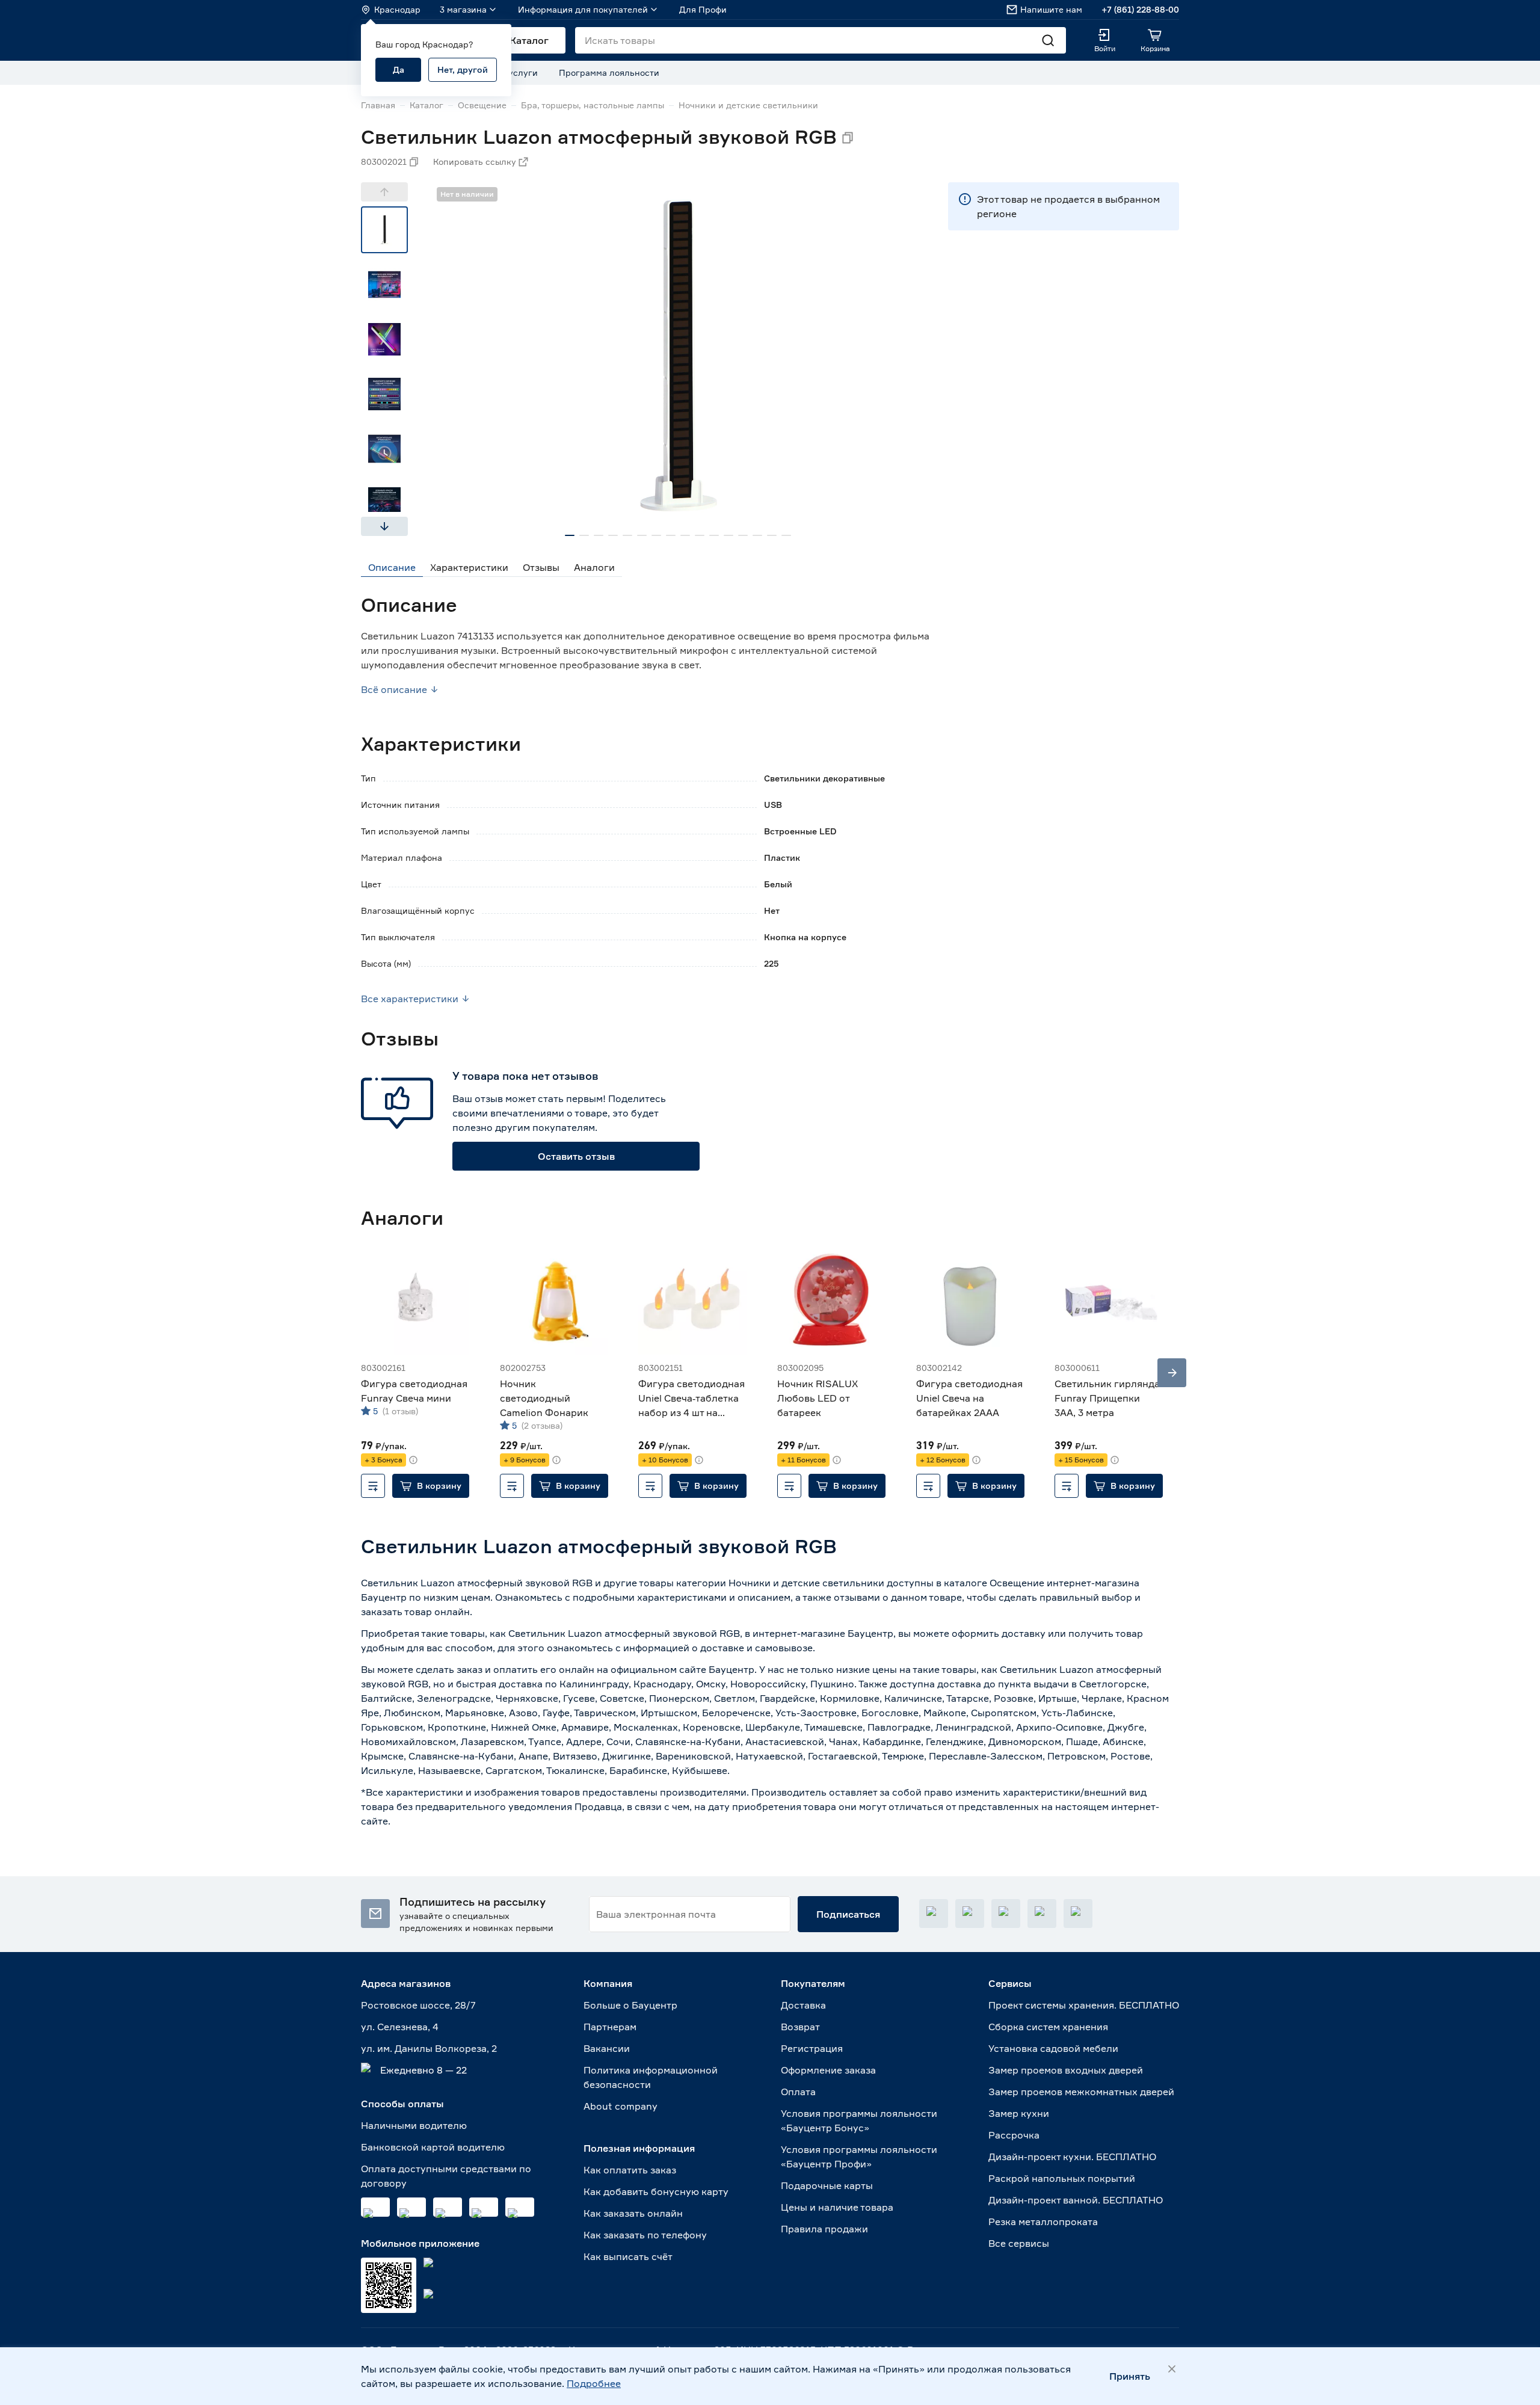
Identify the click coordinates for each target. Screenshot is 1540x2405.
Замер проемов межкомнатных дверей (1081, 2092)
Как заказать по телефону (645, 2235)
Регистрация (812, 2048)
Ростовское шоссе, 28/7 (418, 2005)
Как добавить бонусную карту (656, 2191)
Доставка (803, 2005)
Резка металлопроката (1043, 2222)
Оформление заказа (828, 2070)
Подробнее (594, 2383)
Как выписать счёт (628, 2256)
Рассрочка (1014, 2135)
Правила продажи (824, 2229)
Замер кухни (1019, 2113)
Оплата (798, 2092)
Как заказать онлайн (633, 2213)
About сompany (621, 2106)
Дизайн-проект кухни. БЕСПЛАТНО (1072, 2157)
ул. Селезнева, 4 (400, 2027)
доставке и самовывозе (756, 1648)
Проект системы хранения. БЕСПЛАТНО (1084, 2005)
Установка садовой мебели (1053, 2048)
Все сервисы (1019, 2243)
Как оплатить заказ (630, 2170)
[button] (431, 1486)
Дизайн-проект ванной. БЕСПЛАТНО (1076, 2200)
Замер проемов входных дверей (1066, 2070)
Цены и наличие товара (837, 2207)
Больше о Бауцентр (630, 2005)
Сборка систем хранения (1048, 2027)
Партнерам (610, 2027)
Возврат (800, 2027)
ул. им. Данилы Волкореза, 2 (429, 2048)
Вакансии (607, 2048)
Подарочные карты (827, 2185)
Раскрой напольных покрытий (1062, 2178)
